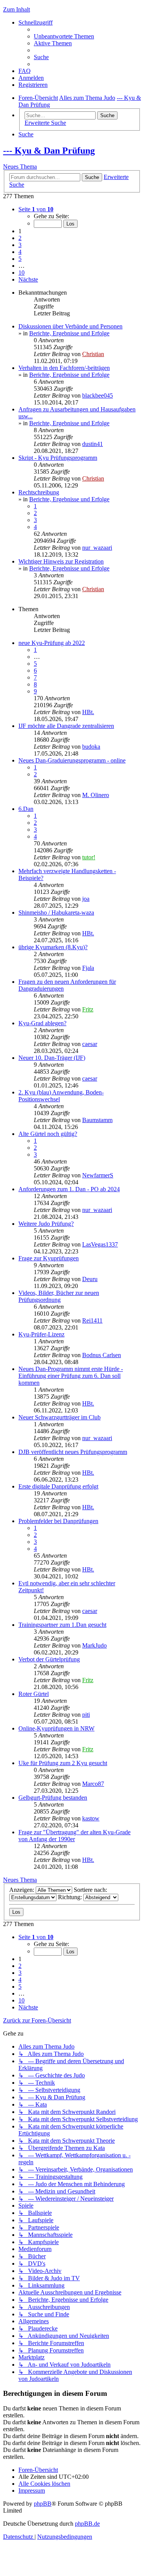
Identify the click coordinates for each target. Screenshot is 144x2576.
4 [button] (20, 252)
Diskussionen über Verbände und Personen (70, 326)
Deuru (90, 1279)
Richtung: (71, 1897)
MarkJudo (94, 1645)
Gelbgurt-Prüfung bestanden (53, 1798)
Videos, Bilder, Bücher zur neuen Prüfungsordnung (59, 1296)
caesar (90, 1044)
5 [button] (20, 259)
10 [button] (22, 273)
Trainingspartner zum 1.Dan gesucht (62, 1625)
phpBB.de (87, 2524)
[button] (36, 209)
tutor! (89, 857)
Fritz (88, 1009)
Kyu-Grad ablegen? (42, 1023)
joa (86, 899)
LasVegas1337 (100, 1244)
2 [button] (20, 238)
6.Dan (26, 809)
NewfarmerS (98, 1175)
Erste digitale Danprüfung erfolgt (58, 1486)
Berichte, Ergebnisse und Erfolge (69, 333)
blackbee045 (98, 395)
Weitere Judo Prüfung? (46, 1224)
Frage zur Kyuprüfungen (49, 1258)
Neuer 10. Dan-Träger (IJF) (52, 1058)
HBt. (88, 712)
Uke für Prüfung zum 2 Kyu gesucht (63, 1763)
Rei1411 (92, 1320)
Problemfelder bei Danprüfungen (58, 1521)
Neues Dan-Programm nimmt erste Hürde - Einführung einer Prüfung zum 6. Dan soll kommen (71, 1376)
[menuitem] (64, 36)
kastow (91, 1818)
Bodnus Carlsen (102, 1355)
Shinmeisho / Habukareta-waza (56, 913)
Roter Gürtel (34, 1694)
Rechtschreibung (39, 492)
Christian (93, 354)
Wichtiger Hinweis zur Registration (61, 561)
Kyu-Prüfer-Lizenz (41, 1334)
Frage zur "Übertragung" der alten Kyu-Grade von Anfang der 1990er (74, 1836)
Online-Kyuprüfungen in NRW (56, 1728)
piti (86, 1715)
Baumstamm (97, 1120)
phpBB (43, 2504)
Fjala (88, 968)
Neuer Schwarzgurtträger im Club (60, 1417)
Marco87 (93, 1784)
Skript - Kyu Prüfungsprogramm (58, 458)
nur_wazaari (97, 548)
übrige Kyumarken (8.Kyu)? (53, 947)
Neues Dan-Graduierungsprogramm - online (72, 760)
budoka (91, 747)
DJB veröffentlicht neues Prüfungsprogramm (73, 1452)
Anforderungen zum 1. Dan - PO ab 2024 (69, 1189)
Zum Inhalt (17, 9)
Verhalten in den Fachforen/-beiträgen (64, 368)
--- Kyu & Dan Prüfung (49, 151)
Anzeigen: (22, 1890)
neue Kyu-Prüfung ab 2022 (52, 643)
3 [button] (20, 245)
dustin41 (93, 444)
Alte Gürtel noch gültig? (48, 1134)
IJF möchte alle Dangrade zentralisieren (66, 726)
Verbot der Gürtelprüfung (49, 1659)
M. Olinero (96, 795)
